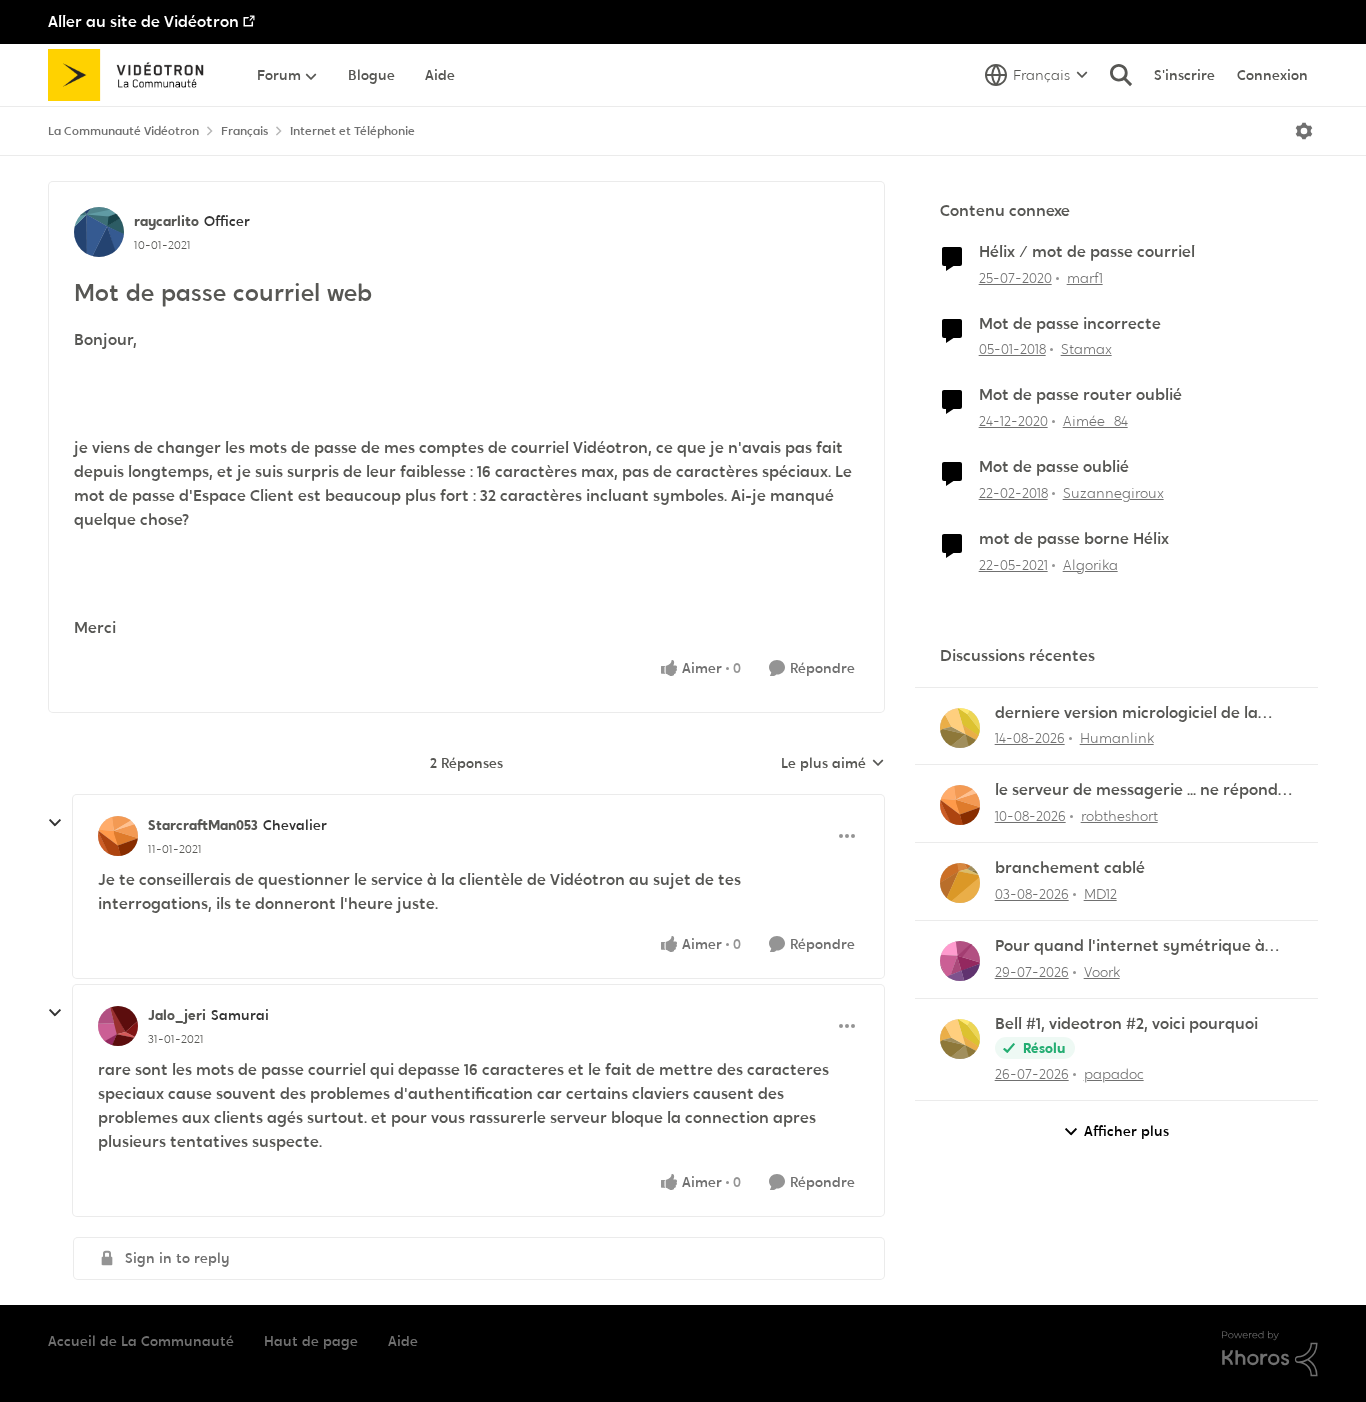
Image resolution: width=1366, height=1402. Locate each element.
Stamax (1086, 349)
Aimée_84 (1095, 421)
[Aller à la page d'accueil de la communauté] (132, 75)
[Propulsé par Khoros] (1270, 1354)
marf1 (1085, 278)
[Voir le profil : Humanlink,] (960, 728)
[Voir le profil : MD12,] (960, 883)
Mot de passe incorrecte (1070, 324)
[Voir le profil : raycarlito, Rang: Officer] (99, 232)
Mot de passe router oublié (1080, 395)
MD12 (1100, 894)
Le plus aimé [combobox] (833, 764)
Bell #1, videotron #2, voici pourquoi (1126, 1024)
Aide (403, 1341)
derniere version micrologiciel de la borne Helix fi (1126, 713)
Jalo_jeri (177, 1015)
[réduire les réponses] (55, 823)
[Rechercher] (1121, 75)
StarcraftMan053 (203, 825)
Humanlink (1117, 738)
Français (244, 131)
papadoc (1114, 1074)
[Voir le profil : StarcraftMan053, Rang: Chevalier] (118, 836)
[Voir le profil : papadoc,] (960, 1039)
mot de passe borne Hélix (1074, 539)
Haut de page (311, 1341)
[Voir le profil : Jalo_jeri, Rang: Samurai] (118, 1026)
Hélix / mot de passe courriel (1087, 252)
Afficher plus (1126, 1131)
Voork (1102, 972)
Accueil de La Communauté (141, 1341)
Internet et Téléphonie (352, 131)
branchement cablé (1070, 868)
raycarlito (166, 221)
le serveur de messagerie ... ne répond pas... (1136, 790)
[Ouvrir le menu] (1304, 131)
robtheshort (1119, 816)
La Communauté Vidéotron (123, 131)
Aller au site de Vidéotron (143, 21)
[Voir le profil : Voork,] (960, 961)
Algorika (1090, 565)
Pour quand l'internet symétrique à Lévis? (1130, 946)
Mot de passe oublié (1054, 467)
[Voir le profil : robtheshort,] (960, 805)
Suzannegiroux (1113, 493)
